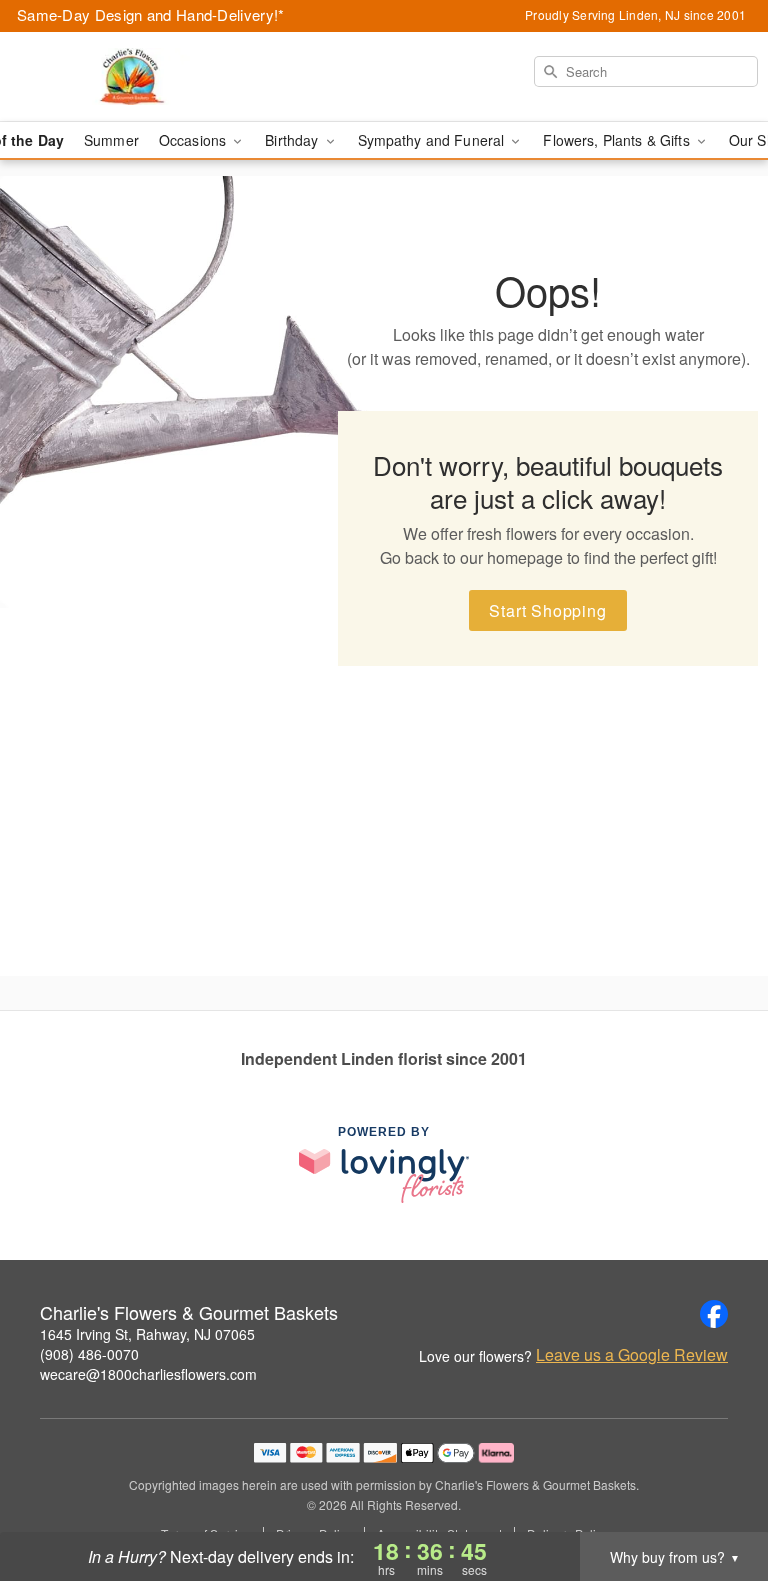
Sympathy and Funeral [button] (433, 140)
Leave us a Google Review (632, 1355)
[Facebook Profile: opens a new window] (714, 1314)
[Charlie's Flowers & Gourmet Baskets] (132, 77)
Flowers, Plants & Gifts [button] (618, 140)
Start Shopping (547, 610)
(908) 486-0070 (89, 1354)
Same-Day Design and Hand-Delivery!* (151, 14)
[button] (715, 1496)
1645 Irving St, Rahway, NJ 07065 (147, 1334)
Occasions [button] (194, 140)
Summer (111, 140)
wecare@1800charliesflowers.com (148, 1374)
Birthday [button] (293, 140)
